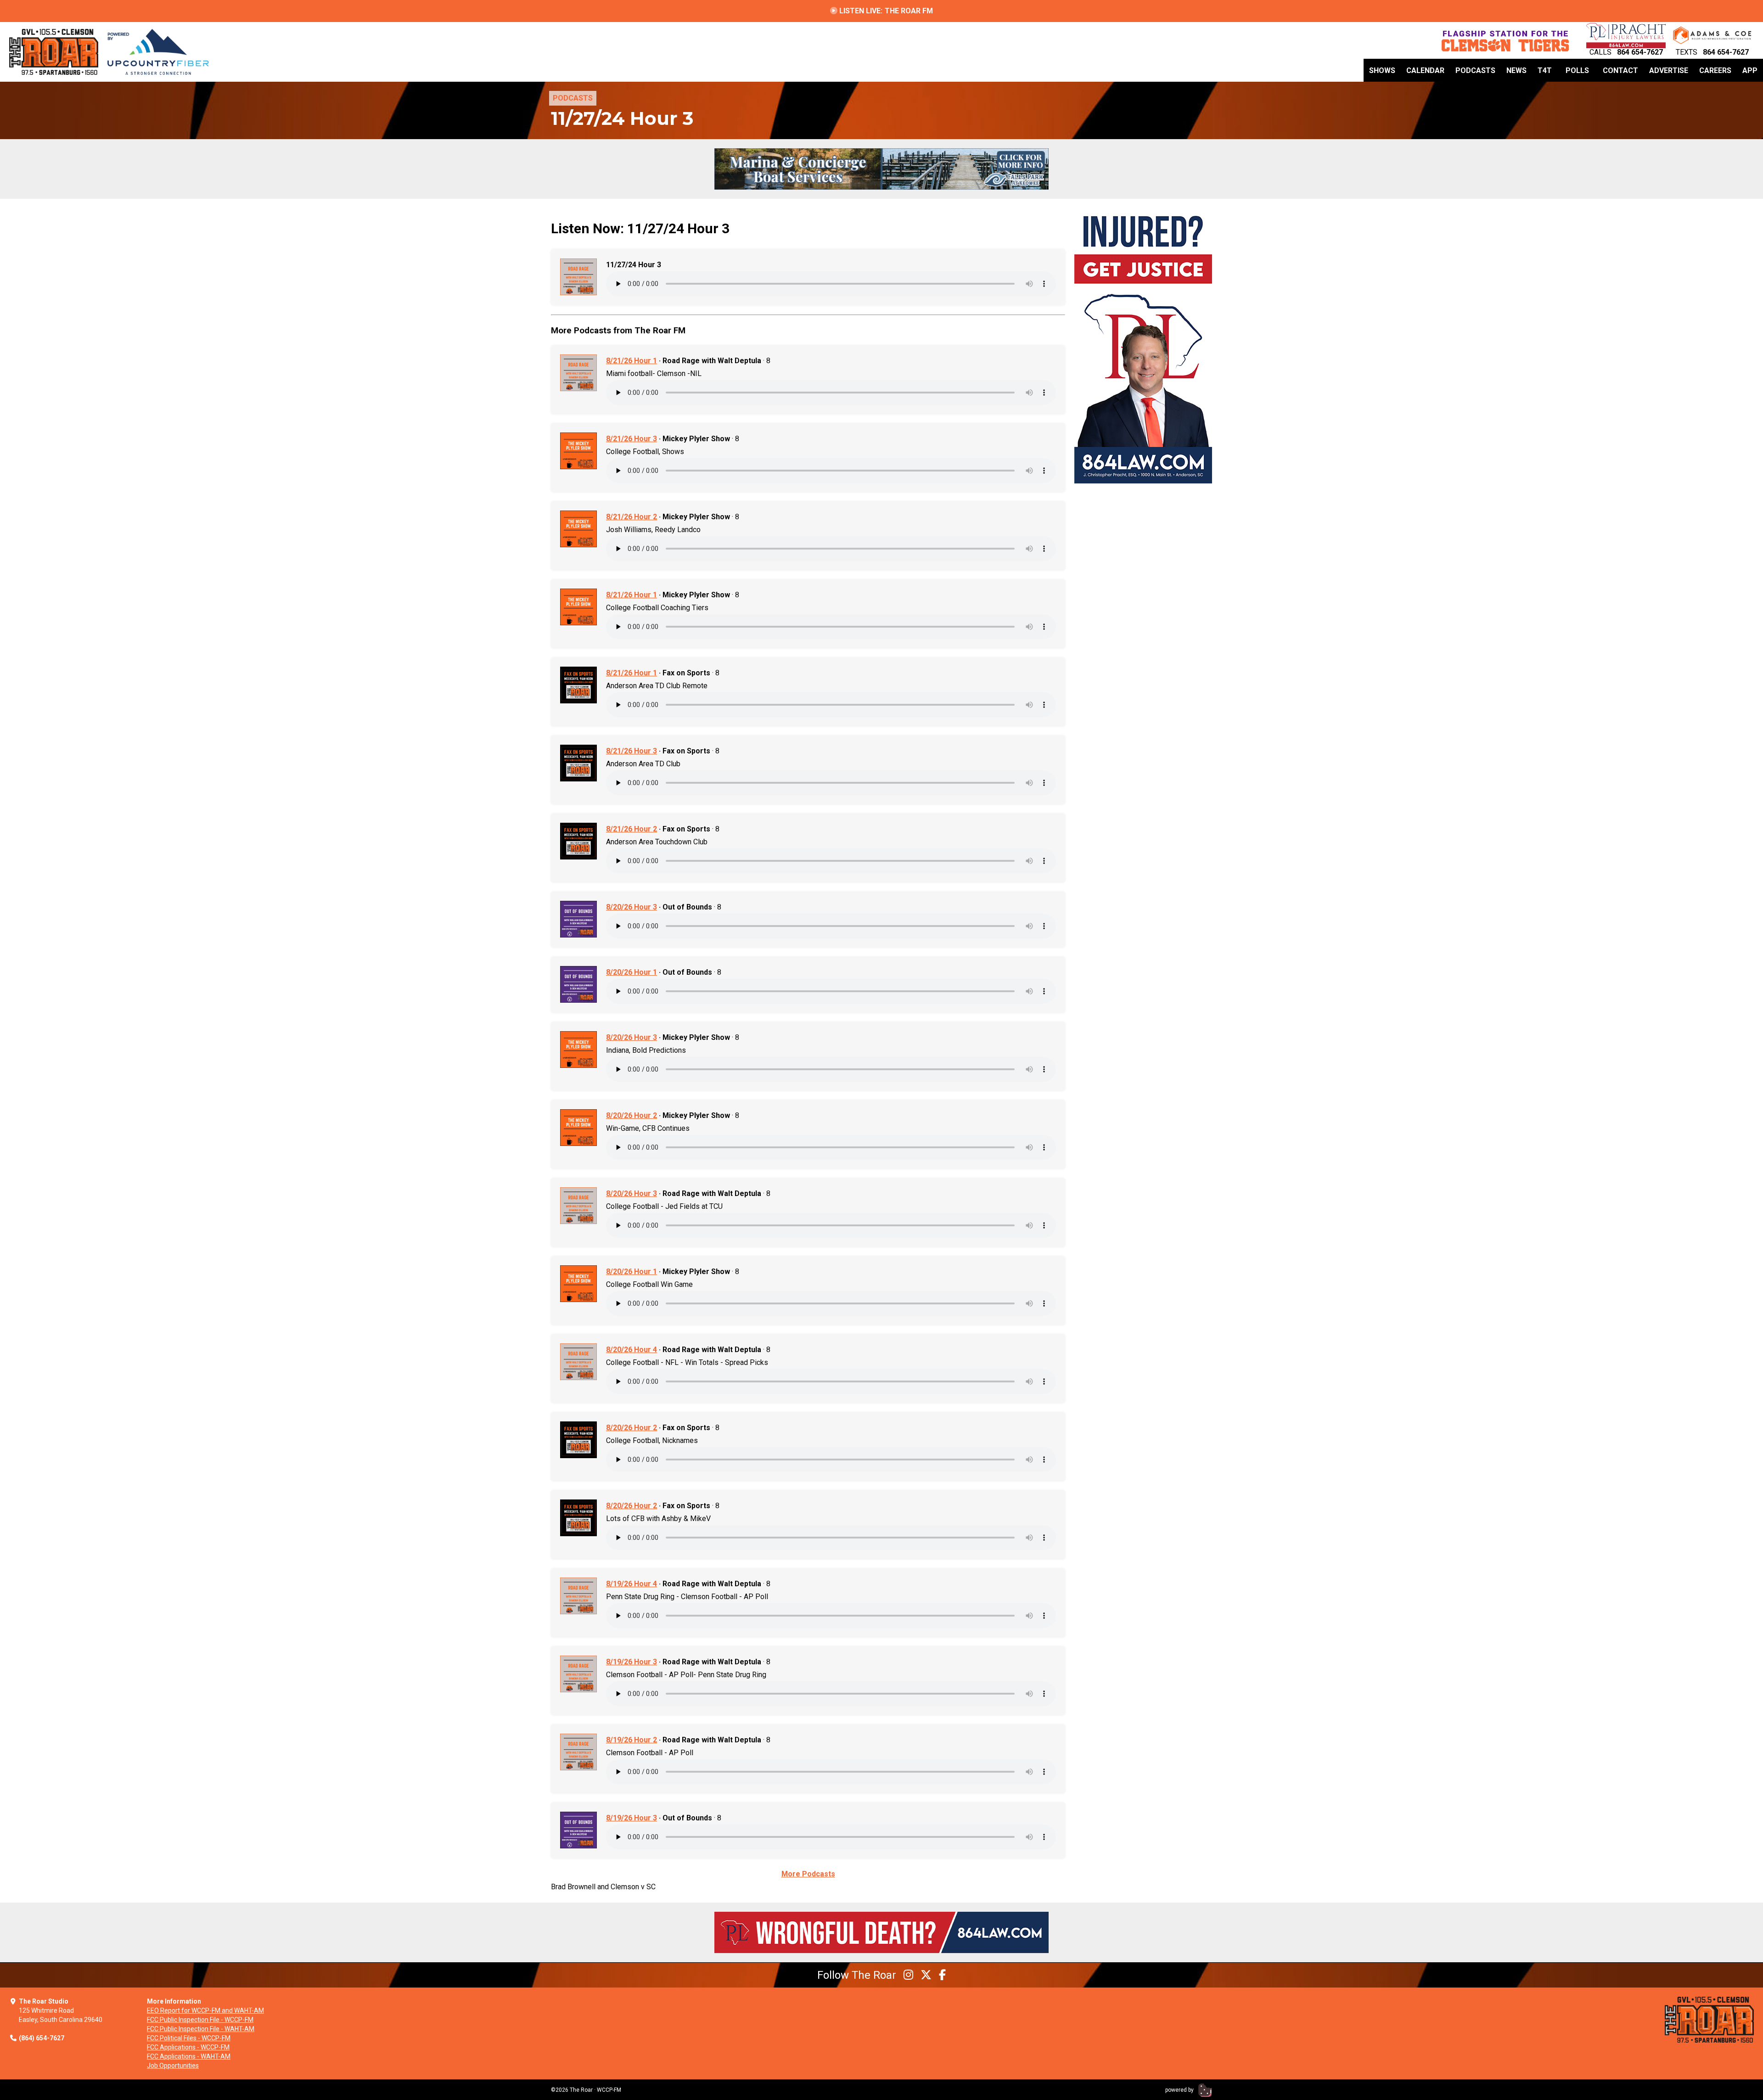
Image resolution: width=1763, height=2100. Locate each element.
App (1750, 70)
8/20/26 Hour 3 (632, 907)
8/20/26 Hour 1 (632, 972)
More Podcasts (808, 1874)
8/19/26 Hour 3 (632, 1662)
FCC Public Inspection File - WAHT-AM (201, 2029)
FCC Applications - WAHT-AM (189, 2056)
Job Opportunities (173, 2066)
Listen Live (885, 11)
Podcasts (1475, 70)
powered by (1180, 2090)
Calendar (1425, 70)
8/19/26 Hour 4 (632, 1584)
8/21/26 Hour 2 (632, 517)
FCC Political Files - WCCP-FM (189, 2038)
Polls (1577, 70)
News (1516, 70)
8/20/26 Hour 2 (632, 1115)
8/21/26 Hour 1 (632, 361)
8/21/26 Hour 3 (632, 439)
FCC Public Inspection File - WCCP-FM (200, 2020)
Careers (1715, 70)
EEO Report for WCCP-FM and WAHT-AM (205, 2010)
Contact (1620, 70)
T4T (1545, 70)
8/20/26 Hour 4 (632, 1350)
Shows (1382, 70)
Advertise (1669, 70)
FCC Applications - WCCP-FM (188, 2047)
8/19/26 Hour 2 (632, 1740)
